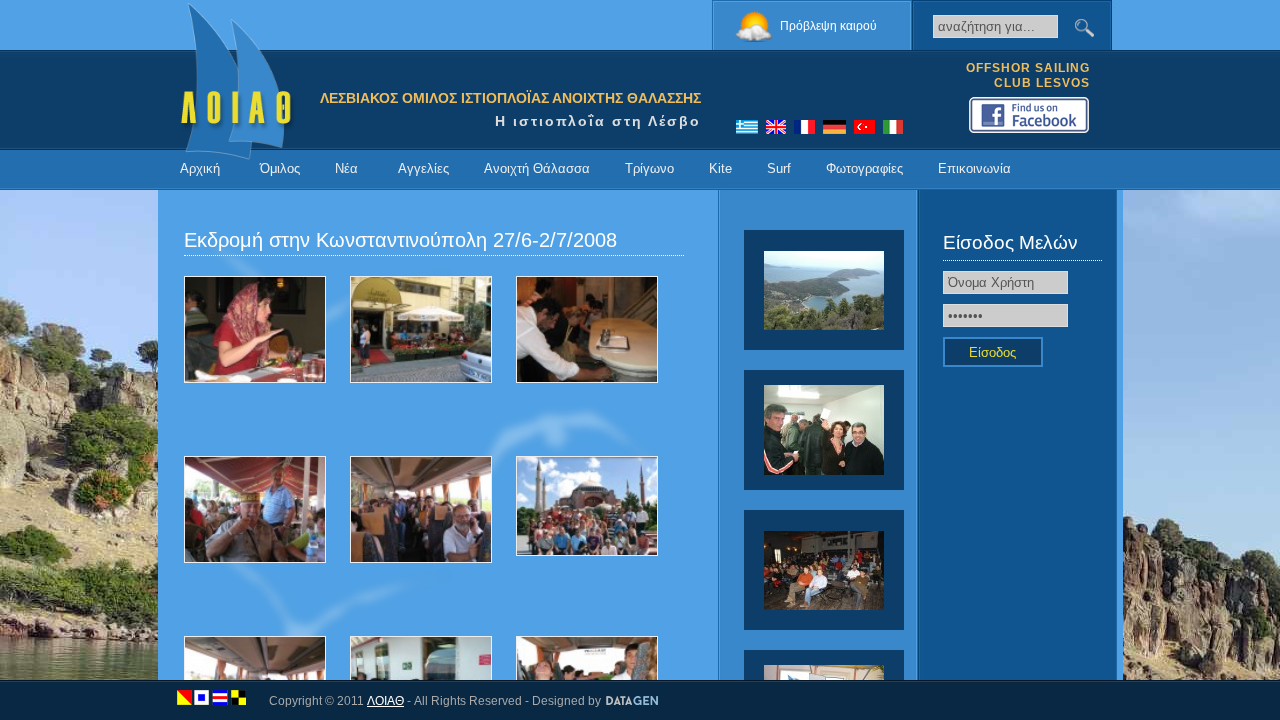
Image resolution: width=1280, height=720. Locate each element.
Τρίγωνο (649, 168)
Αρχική (200, 168)
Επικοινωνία (974, 168)
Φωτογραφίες (864, 168)
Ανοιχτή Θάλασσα (537, 168)
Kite (720, 168)
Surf (779, 168)
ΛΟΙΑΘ (385, 701)
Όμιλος (280, 168)
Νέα (346, 168)
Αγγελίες (423, 168)
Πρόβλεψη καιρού (828, 26)
